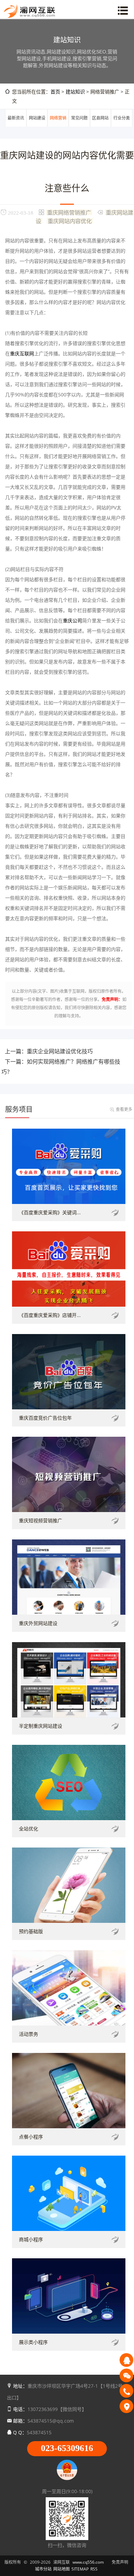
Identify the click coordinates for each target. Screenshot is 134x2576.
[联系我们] (126, 2406)
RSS (94, 2569)
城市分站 (43, 2569)
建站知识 (75, 92)
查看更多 (124, 1109)
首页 (55, 92)
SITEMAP (80, 2569)
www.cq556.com (88, 2562)
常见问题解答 (79, 126)
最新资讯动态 (16, 126)
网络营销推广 (58, 126)
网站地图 (62, 2569)
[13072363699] (126, 2391)
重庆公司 (72, 620)
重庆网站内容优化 (70, 221)
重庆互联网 (22, 353)
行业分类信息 (122, 126)
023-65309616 (67, 2448)
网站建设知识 (37, 126)
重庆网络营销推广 (69, 212)
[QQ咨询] (126, 2360)
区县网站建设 (100, 126)
